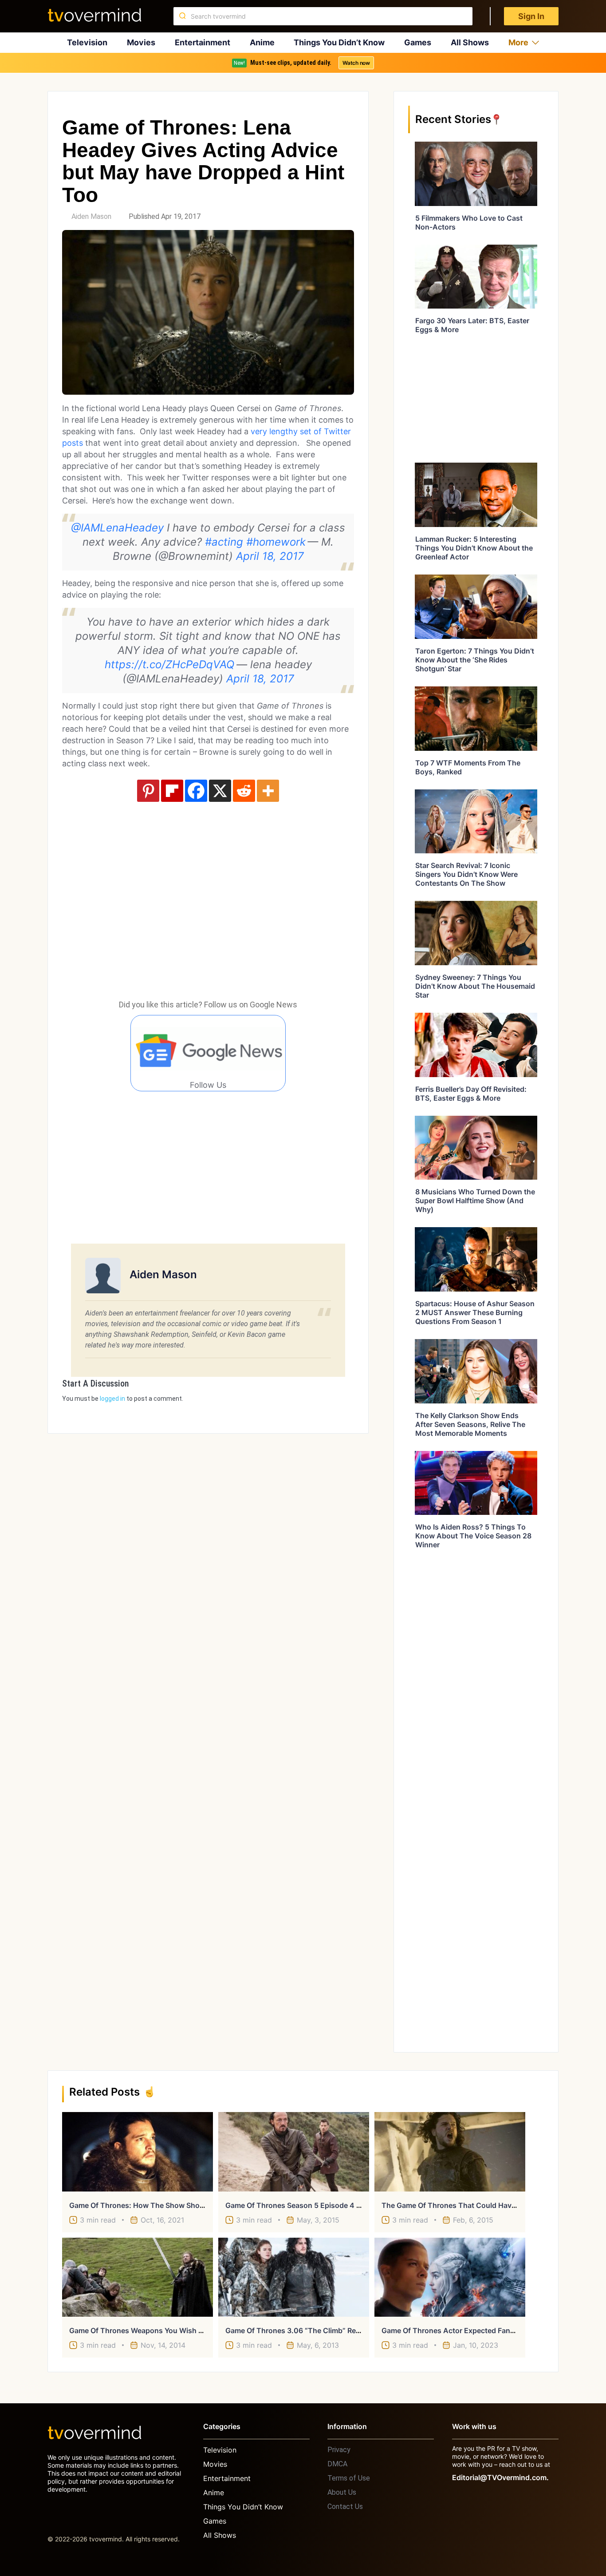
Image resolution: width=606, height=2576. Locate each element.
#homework (276, 542)
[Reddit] (244, 791)
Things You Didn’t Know (339, 42)
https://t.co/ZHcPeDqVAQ (170, 664)
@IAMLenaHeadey (117, 528)
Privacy (339, 2450)
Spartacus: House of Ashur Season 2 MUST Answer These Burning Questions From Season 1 (475, 1312)
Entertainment (203, 42)
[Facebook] (196, 791)
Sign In (531, 16)
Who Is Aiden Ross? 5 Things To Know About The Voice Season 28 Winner (473, 1536)
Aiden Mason (91, 216)
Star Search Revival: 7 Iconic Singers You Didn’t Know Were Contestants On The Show (466, 874)
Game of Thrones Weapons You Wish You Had (148, 2330)
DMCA (337, 2464)
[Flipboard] (172, 791)
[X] (220, 791)
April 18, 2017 (270, 556)
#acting (224, 542)
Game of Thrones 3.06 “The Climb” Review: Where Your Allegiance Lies (346, 2330)
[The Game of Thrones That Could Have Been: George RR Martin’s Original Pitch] (450, 2152)
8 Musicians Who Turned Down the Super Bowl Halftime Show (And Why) (475, 1201)
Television (87, 42)
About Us (342, 2492)
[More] (268, 791)
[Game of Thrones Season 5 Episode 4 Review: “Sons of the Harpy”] (294, 2152)
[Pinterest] (148, 791)
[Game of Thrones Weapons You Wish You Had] (138, 2277)
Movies (141, 42)
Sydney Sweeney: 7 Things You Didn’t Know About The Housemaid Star (475, 986)
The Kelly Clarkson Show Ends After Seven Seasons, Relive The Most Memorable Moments (470, 1424)
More (518, 42)
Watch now (356, 63)
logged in (112, 1399)
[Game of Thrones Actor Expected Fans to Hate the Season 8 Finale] (450, 2277)
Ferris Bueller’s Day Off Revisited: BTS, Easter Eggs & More (471, 1094)
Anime (262, 42)
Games (418, 42)
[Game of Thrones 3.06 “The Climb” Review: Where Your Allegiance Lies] (294, 2277)
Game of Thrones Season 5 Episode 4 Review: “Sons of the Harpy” (340, 2205)
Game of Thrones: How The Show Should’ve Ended (156, 2205)
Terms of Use (349, 2478)
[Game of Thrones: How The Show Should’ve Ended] (138, 2152)
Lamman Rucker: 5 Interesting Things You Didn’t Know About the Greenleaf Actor (474, 548)
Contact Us (345, 2507)
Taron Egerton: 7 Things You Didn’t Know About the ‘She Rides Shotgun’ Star (475, 660)
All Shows (470, 42)
